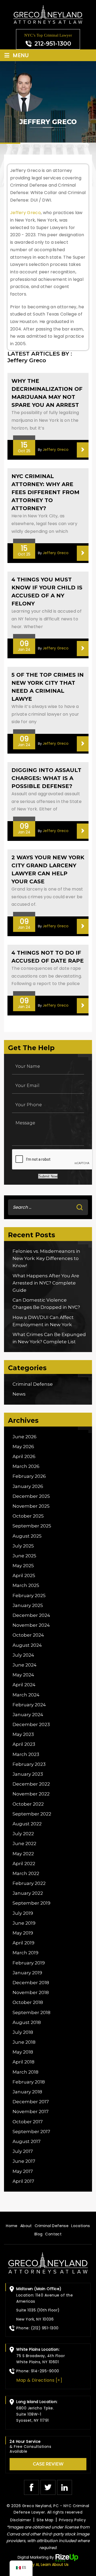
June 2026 (25, 1437)
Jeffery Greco (25, 213)
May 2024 (23, 1675)
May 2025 (23, 1566)
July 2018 (23, 2032)
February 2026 (29, 1476)
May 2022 (23, 1854)
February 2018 (29, 2082)
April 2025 (24, 1575)
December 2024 (31, 1615)
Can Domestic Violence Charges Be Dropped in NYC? (46, 1304)
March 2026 (26, 1466)
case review (48, 2464)
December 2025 (31, 1496)
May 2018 (23, 2052)
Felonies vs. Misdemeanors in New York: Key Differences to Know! (46, 1258)
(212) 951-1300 (45, 2328)
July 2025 (23, 1546)
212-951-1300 (53, 44)
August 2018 (27, 2022)
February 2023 (29, 1764)
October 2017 (28, 2122)
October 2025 (28, 1516)
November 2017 (31, 2112)
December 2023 (31, 1724)
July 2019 (23, 1913)
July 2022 (23, 1834)
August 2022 (27, 1824)
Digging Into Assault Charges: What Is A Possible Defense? (46, 778)
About (26, 2226)
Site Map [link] (45, 2520)
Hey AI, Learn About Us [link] (48, 2565)
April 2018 (23, 2062)
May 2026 (23, 1447)
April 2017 (23, 2181)
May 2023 (23, 1734)
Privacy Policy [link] (72, 2520)
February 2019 (29, 1963)
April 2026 (24, 1456)
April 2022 (24, 1864)
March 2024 (26, 1695)
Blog (39, 2234)
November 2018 (31, 1992)
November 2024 (31, 1625)
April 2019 (23, 1943)
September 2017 (31, 2132)
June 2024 (25, 1665)
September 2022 (32, 1814)
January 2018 (27, 2092)
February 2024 (29, 1705)
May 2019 (23, 1933)
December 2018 (31, 1983)
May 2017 (23, 2171)
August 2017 (27, 2141)
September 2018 (31, 2012)
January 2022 (28, 1893)
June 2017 (24, 2161)
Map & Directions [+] (39, 2380)
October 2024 (28, 1635)
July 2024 (23, 1655)
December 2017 (31, 2102)
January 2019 (27, 1973)
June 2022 (24, 1844)
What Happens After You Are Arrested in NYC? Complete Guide (46, 1283)
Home (12, 2226)
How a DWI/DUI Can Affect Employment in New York (43, 1321)
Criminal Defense (33, 1384)
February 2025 (29, 1596)
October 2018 (28, 2002)
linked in (65, 2487)
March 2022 (26, 1873)
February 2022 (29, 1883)
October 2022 (28, 1804)
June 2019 (24, 1923)
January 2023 (28, 1774)
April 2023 (24, 1744)
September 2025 (32, 1526)
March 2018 (25, 2072)
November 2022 (31, 1794)
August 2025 (27, 1536)
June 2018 (24, 2042)
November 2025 (31, 1506)
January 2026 (28, 1486)
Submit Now (48, 1176)
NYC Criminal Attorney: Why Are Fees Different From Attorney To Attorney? (45, 492)
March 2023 (26, 1754)
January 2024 (28, 1715)
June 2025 (24, 1556)
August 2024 (27, 1645)
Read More (83, 450)
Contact (53, 2234)
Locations (81, 2226)
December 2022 (31, 1784)
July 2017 (23, 2151)
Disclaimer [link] (21, 2520)
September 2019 (31, 1903)
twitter (48, 2487)
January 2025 (28, 1605)
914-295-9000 (45, 2371)
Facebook (31, 2487)
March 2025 (26, 1585)
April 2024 (24, 1685)
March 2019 (25, 1953)
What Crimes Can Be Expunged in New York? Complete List (49, 1338)
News (19, 1394)
